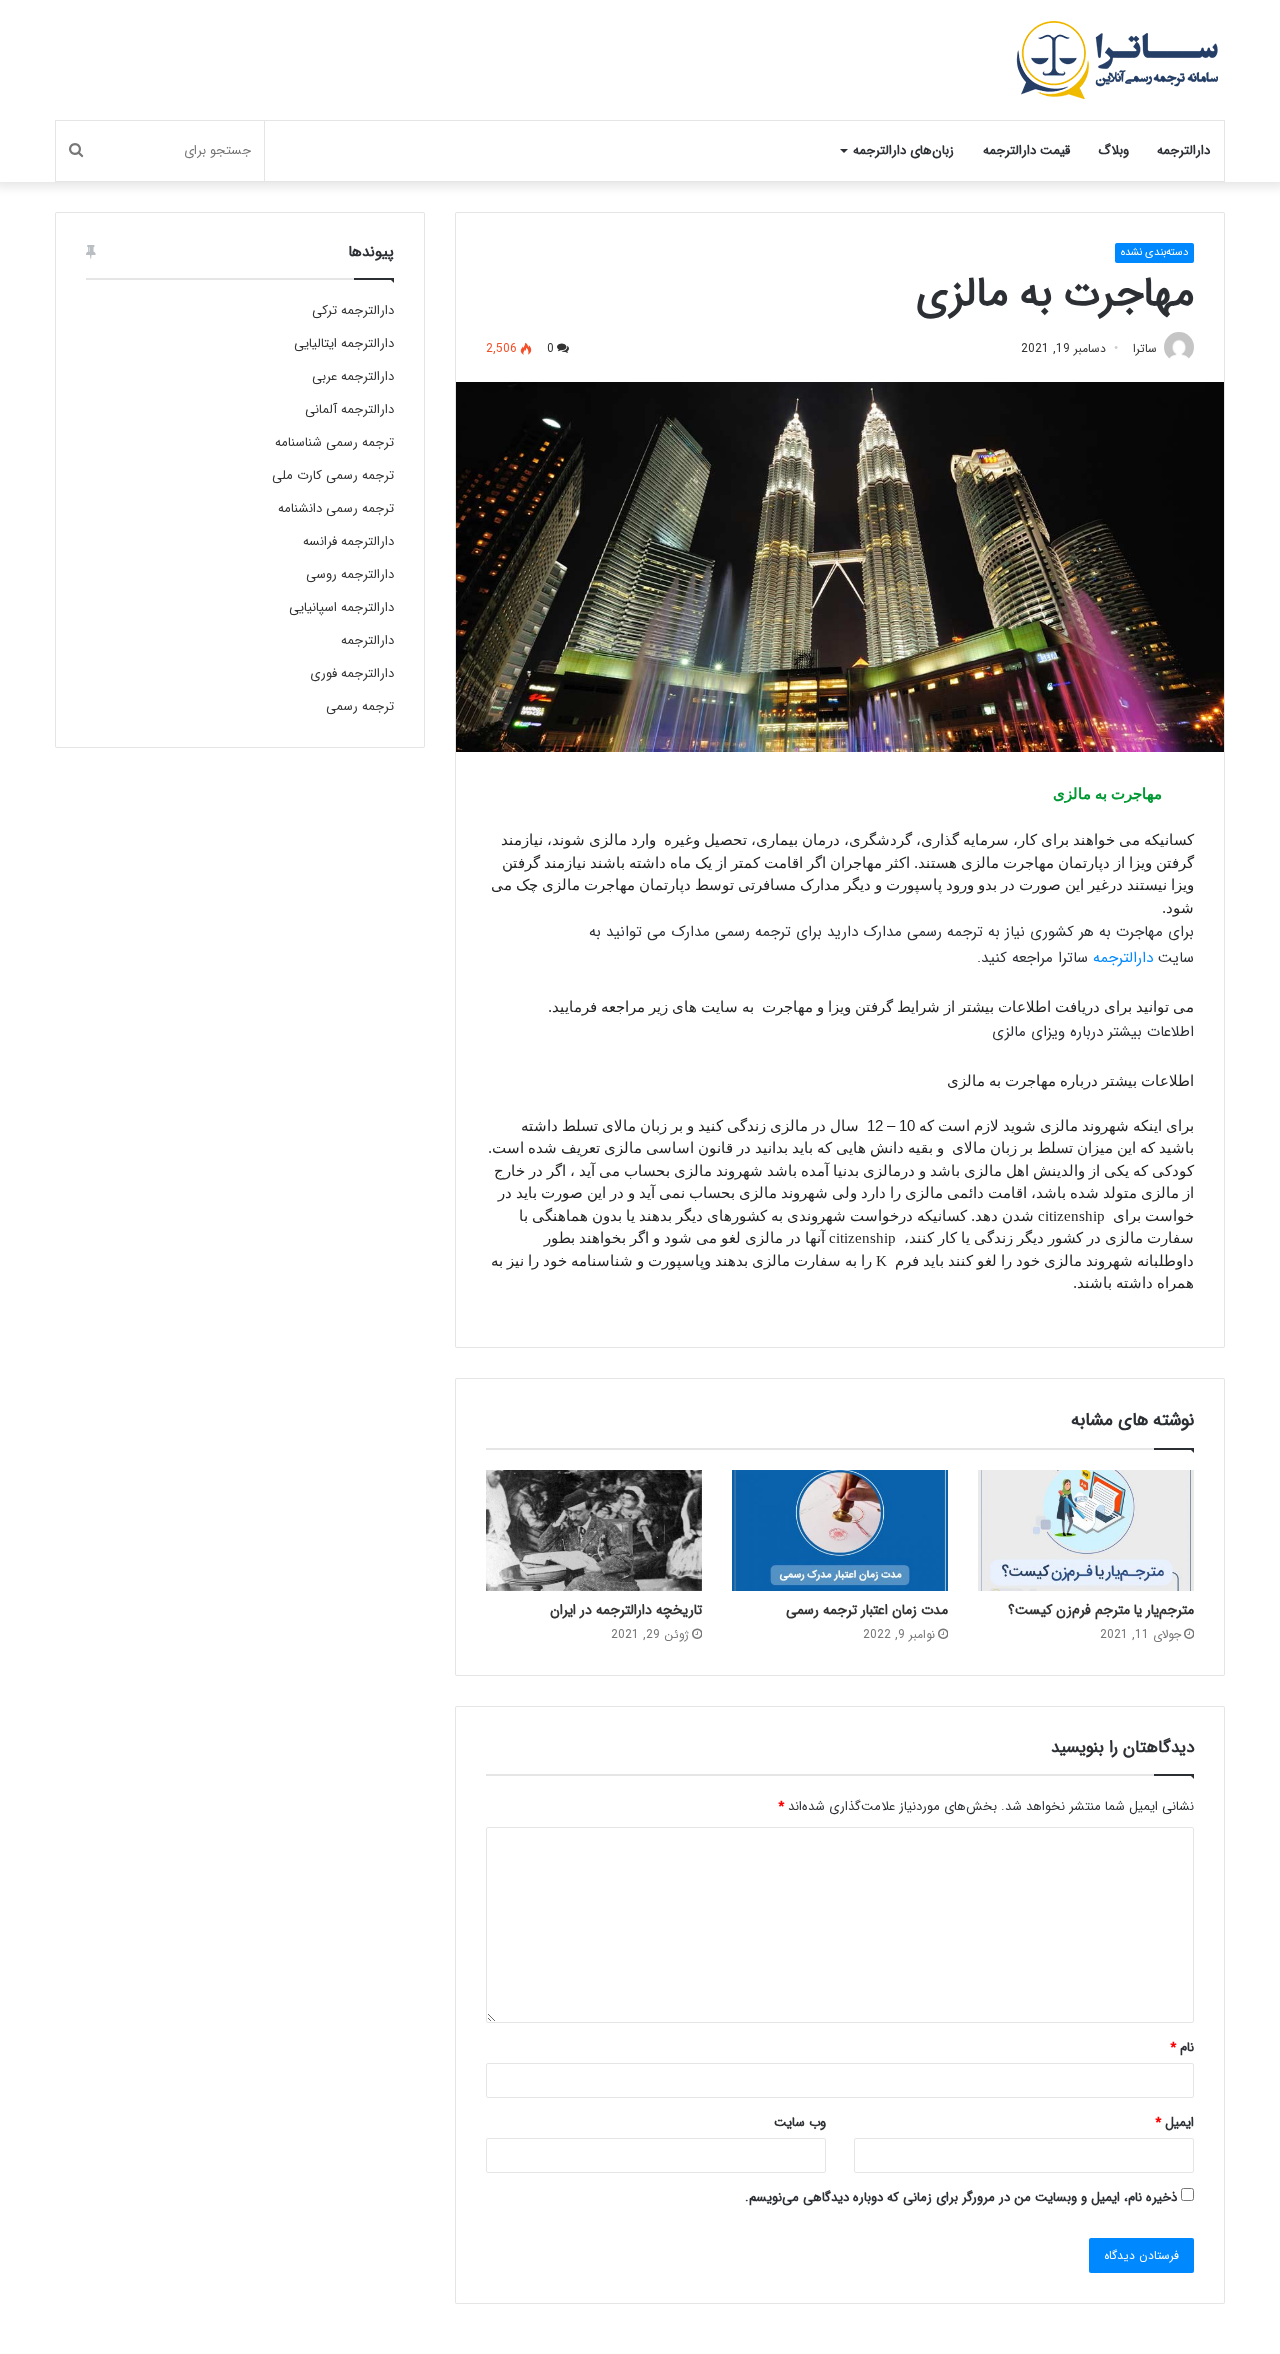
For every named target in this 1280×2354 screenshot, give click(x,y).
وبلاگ (1113, 150)
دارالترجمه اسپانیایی (341, 607)
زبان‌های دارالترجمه (903, 150)
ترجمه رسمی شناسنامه (334, 442)
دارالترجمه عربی (353, 376)
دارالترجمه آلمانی (349, 409)
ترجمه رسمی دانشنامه (336, 508)
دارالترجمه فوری (352, 673)
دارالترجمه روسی (350, 574)
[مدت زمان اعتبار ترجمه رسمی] (840, 1531)
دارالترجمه (1183, 150)
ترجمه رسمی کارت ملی (333, 475)
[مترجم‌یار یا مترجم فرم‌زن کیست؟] (1086, 1531)
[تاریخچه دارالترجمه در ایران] (594, 1531)
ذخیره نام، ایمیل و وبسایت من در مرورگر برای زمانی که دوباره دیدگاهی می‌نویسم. (961, 2197)
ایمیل (1174, 2122)
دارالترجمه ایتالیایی (344, 343)
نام (1182, 2047)
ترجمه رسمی (360, 706)
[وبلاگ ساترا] (1117, 60)
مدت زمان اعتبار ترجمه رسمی (867, 1610)
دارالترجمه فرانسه (348, 541)
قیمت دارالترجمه (1026, 150)
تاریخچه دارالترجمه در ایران (626, 1610)
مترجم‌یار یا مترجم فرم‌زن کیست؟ (1101, 1610)
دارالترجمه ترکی (353, 310)
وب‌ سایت (800, 2122)
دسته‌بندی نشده (1154, 252)
